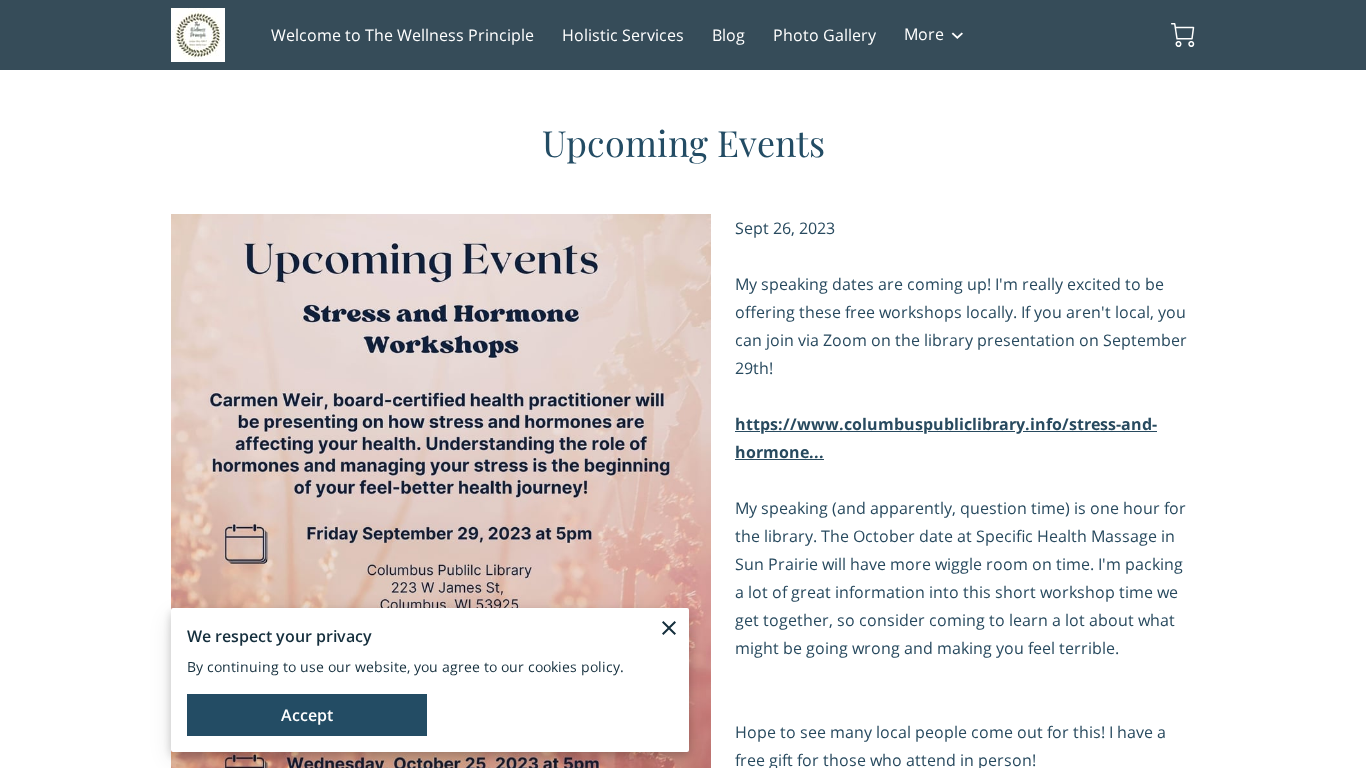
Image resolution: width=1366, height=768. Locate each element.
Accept (307, 715)
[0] (1183, 35)
